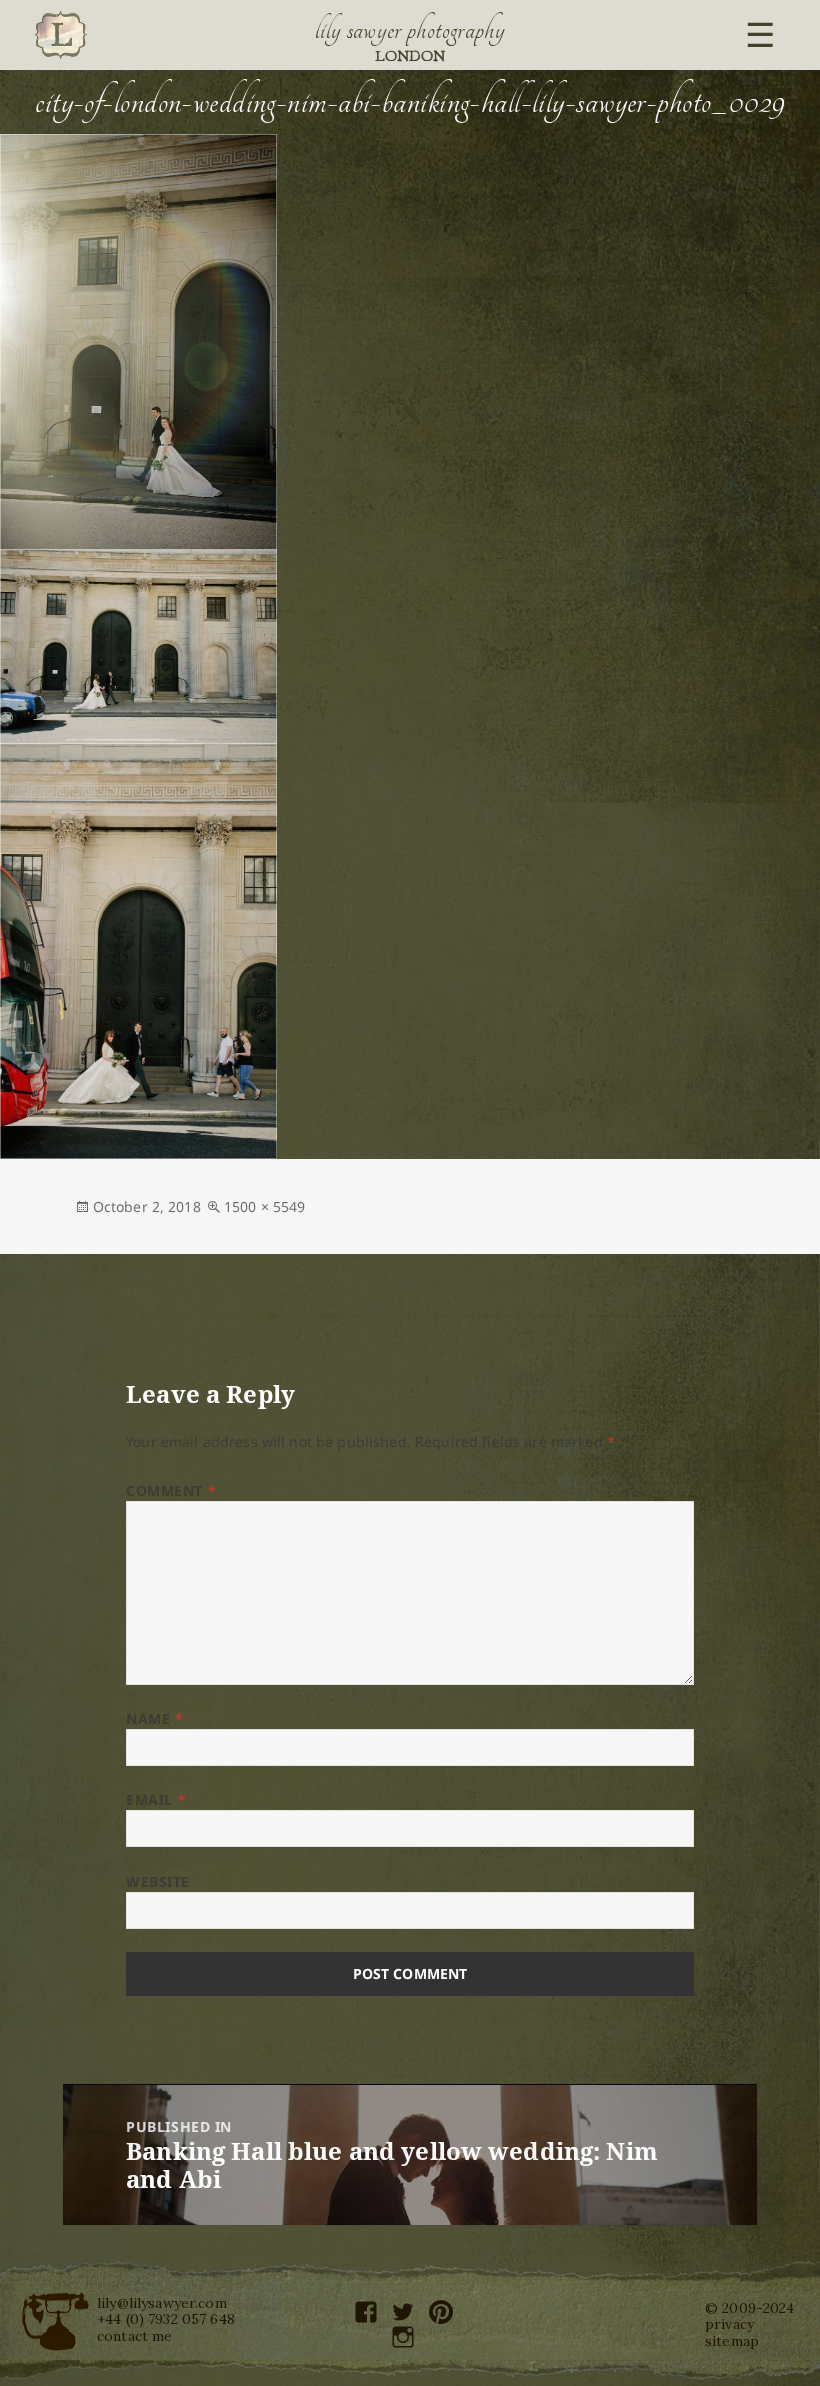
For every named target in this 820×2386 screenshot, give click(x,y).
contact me (134, 2336)
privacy (729, 2324)
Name (154, 1718)
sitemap (732, 2341)
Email (156, 1799)
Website (158, 1881)
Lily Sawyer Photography (410, 30)
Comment (171, 1490)
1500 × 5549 (265, 1206)
